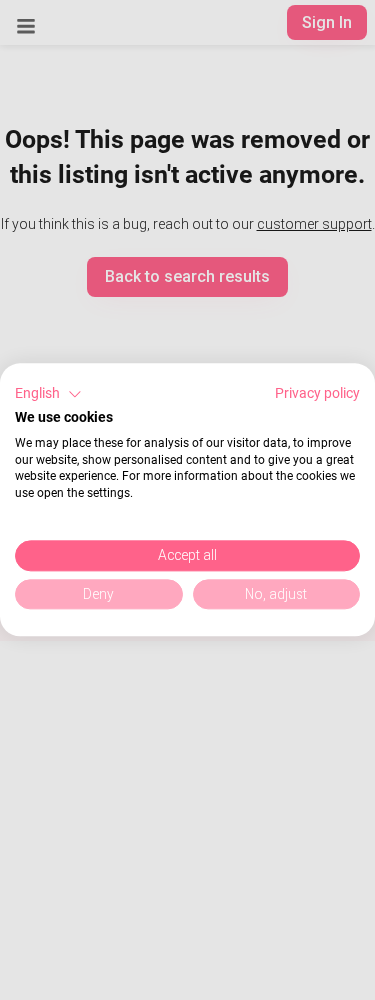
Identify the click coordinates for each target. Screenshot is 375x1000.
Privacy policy (317, 393)
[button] (48, 394)
